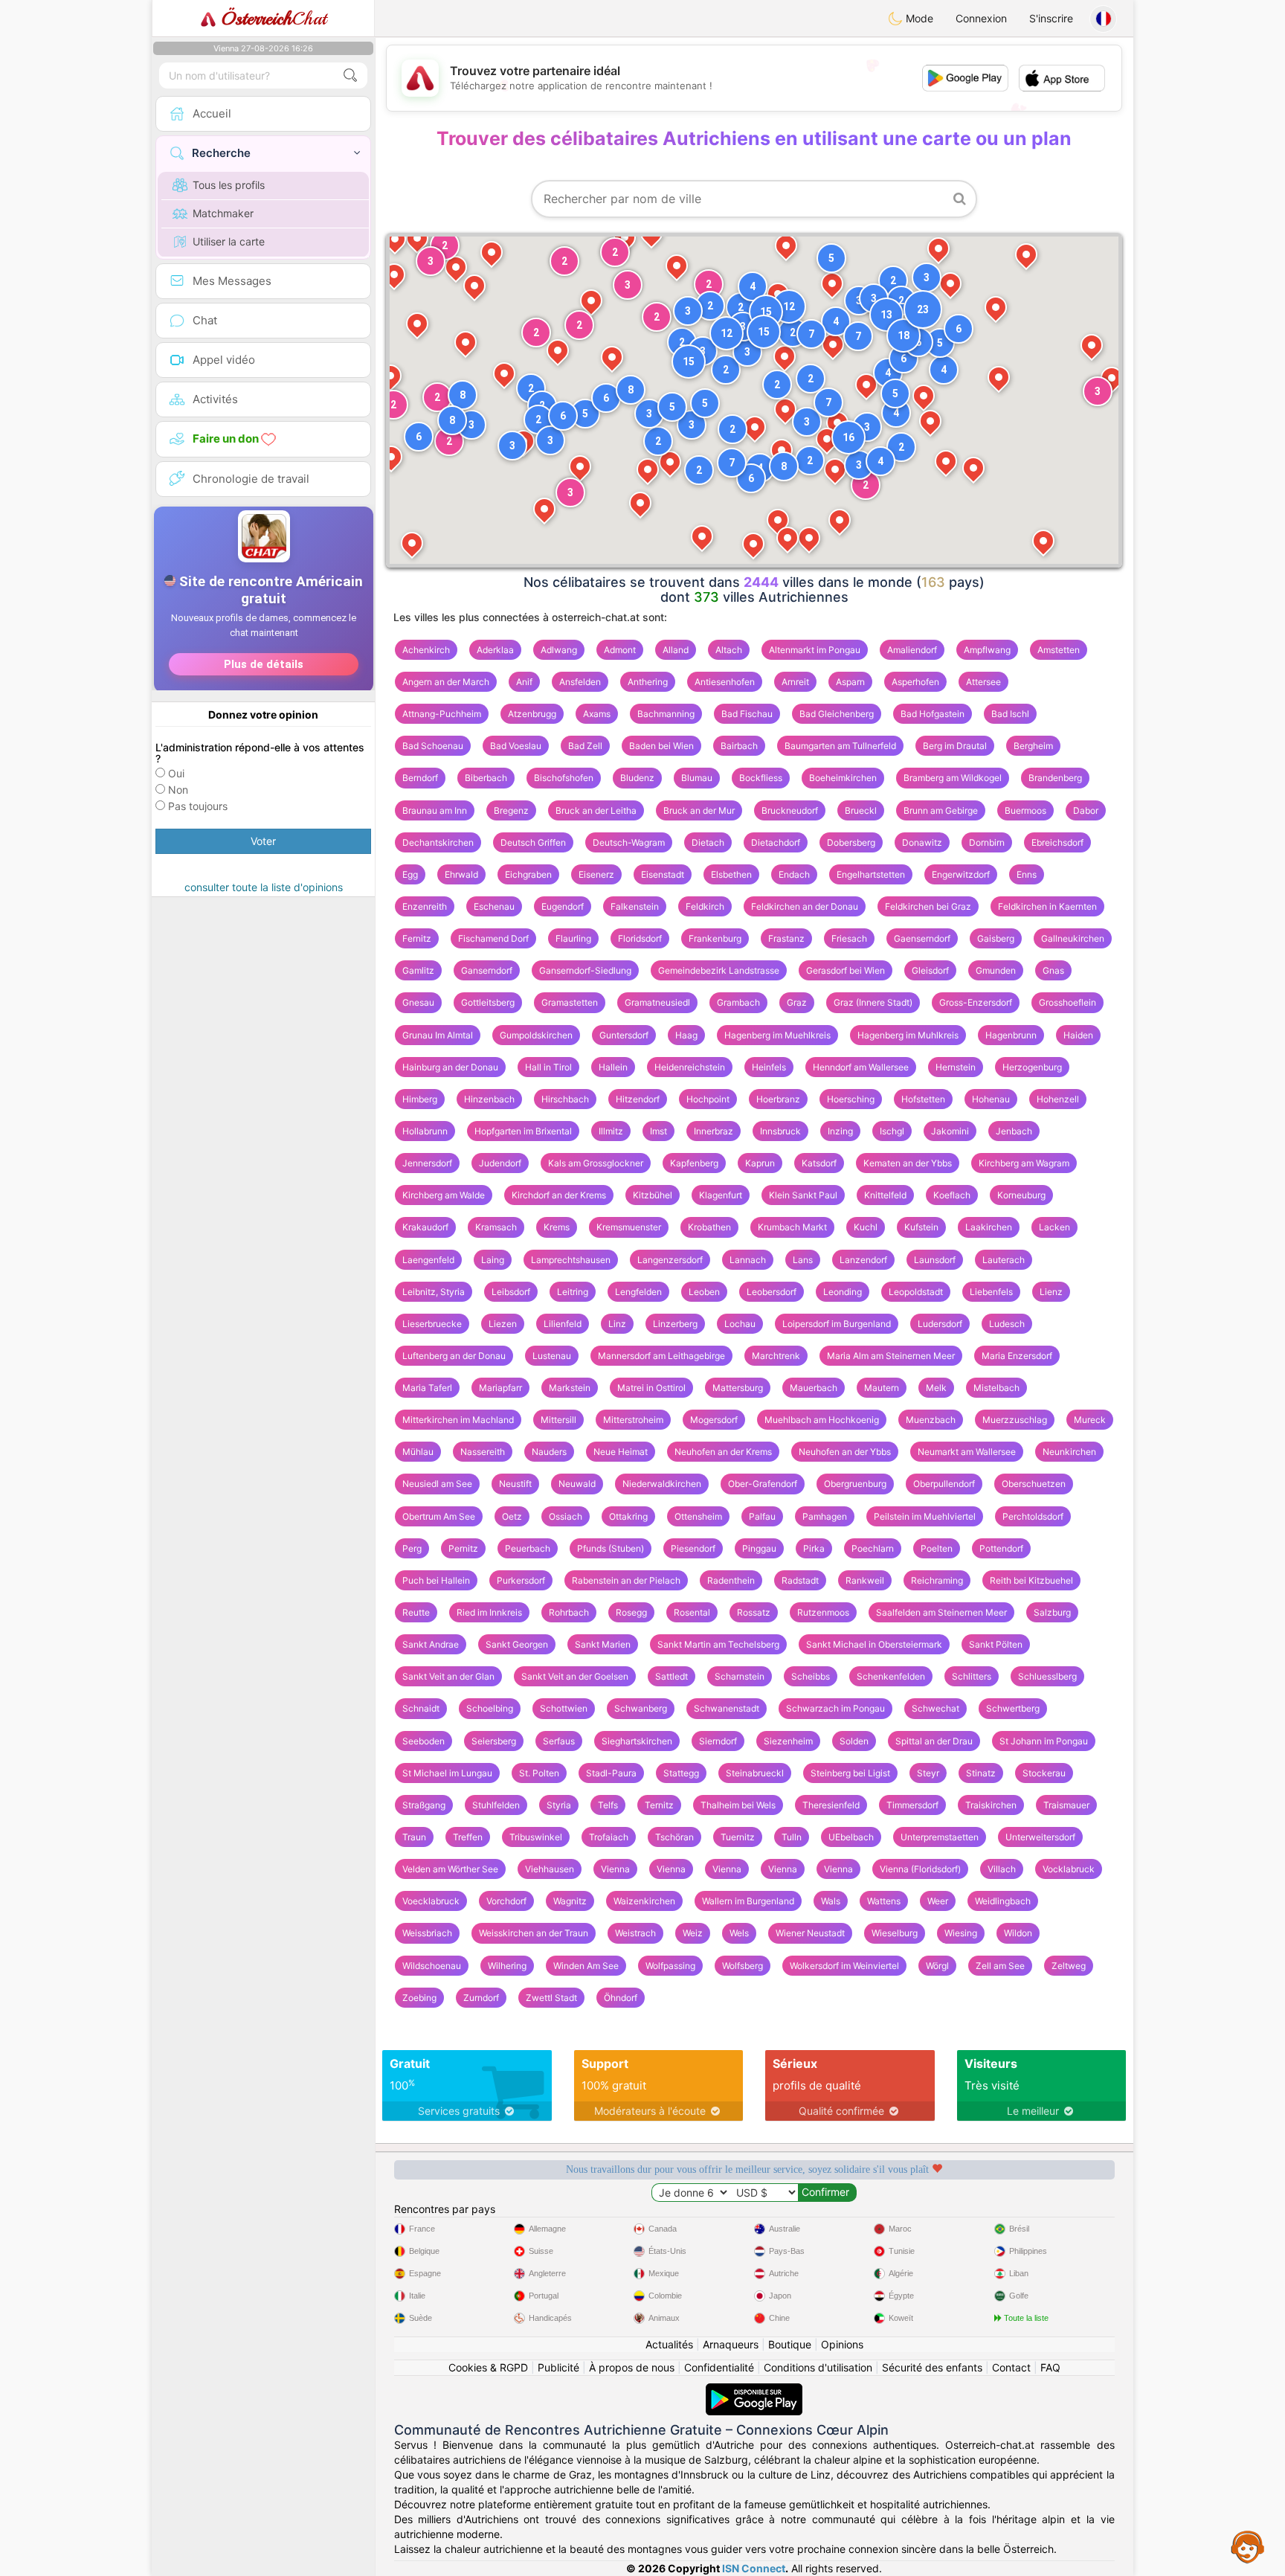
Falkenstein (635, 906)
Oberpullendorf (944, 1484)
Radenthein (731, 1580)
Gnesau (418, 1002)
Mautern (882, 1388)
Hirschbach (565, 1099)
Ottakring (628, 1516)
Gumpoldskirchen (536, 1035)
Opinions (842, 2344)
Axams (597, 714)
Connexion (981, 18)
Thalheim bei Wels (738, 1805)
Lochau (740, 1324)
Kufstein (921, 1227)
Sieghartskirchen (637, 1741)
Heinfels (769, 1067)
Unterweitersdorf (1040, 1837)
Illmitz (611, 1131)
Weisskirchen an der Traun (534, 1933)
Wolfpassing (670, 1966)
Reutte (416, 1612)
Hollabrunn (425, 1131)
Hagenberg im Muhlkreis (908, 1035)
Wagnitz (570, 1901)
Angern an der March (446, 682)
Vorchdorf (506, 1901)
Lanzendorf (863, 1260)
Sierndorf (718, 1741)
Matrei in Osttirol (651, 1388)
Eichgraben (528, 874)
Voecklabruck (431, 1901)
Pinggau (759, 1548)
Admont (620, 650)
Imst (658, 1131)
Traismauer (1066, 1805)
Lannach (748, 1260)
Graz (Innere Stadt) (873, 1002)
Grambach (738, 1002)
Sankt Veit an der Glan (448, 1676)
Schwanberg (641, 1708)
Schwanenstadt (727, 1708)
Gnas (1053, 970)
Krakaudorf (425, 1227)
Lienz (1051, 1292)
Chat (274, 19)
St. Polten (539, 1773)
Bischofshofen (564, 778)
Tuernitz (738, 1837)
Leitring (573, 1292)
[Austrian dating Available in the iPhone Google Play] (754, 2390)
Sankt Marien (603, 1644)
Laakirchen (989, 1227)
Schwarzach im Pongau (835, 1708)
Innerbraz (714, 1131)
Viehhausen (550, 1869)
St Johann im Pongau (1044, 1741)
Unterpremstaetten (940, 1837)
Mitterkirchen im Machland (458, 1420)
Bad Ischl (1010, 714)
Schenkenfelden (891, 1676)
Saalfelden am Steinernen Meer (941, 1612)
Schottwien (564, 1708)
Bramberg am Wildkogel (953, 778)
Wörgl (937, 1966)
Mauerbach (814, 1388)
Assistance (1248, 2546)
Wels (739, 1933)
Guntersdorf (624, 1035)
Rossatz (754, 1612)
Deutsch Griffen (533, 842)
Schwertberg (1013, 1708)
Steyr (928, 1773)
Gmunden (996, 970)
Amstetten (1059, 650)
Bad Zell (585, 746)
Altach (729, 650)
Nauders (549, 1452)
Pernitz (463, 1548)
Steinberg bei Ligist (850, 1773)
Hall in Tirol (548, 1067)
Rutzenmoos (823, 1612)
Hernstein (956, 1067)
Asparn (850, 682)
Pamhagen (825, 1516)
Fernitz (417, 938)
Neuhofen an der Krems (723, 1452)
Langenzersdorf (670, 1260)
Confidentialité (719, 2367)
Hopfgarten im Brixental (523, 1131)
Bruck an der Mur (699, 810)
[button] (747, 352)
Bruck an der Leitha (596, 810)
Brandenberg (1055, 778)
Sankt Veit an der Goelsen (575, 1676)
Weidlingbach (1003, 1901)
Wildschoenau (432, 1966)
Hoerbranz (778, 1099)
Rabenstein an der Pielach (626, 1580)
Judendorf (500, 1163)
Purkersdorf (521, 1580)
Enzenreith (425, 906)
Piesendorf (693, 1548)
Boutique (790, 2344)
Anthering (648, 682)
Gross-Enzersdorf (976, 1002)
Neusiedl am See (437, 1484)
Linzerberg (675, 1324)
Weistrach (635, 1933)
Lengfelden (638, 1292)
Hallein (613, 1067)
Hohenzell (1058, 1099)
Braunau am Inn (435, 810)
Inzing (840, 1131)
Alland (676, 650)
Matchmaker (223, 213)
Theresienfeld (831, 1805)
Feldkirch (705, 906)
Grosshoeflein (1067, 1002)
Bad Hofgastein (933, 714)
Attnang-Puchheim (442, 714)
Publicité (558, 2367)
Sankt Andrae (431, 1644)
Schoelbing (490, 1708)
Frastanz (786, 938)
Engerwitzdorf (961, 874)
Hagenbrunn (1011, 1035)
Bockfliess (761, 778)
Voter (263, 841)
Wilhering (507, 1966)
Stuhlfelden (496, 1805)
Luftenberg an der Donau (454, 1356)
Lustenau (552, 1356)
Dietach (708, 842)
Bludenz (637, 778)
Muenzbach (931, 1420)
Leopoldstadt (916, 1292)
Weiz (693, 1933)
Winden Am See (586, 1966)
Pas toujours (198, 806)
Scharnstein (740, 1676)
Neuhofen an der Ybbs (845, 1452)
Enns (1027, 874)
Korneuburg (1021, 1195)
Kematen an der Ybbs (908, 1163)
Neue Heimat (621, 1452)
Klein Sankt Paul (803, 1195)
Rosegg (631, 1612)
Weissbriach (427, 1933)
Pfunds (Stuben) (611, 1548)
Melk (936, 1388)
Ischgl (892, 1131)
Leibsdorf (511, 1292)
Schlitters (972, 1676)
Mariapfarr (500, 1388)
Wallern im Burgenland (748, 1901)
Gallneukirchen (1073, 938)
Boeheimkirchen (843, 778)
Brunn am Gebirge (941, 810)
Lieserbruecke (432, 1324)
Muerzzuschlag (1015, 1420)
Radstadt (800, 1580)
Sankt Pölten (996, 1644)
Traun (414, 1837)
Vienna (615, 1869)
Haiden (1078, 1035)
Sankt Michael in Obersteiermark (874, 1644)
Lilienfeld (563, 1324)
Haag (686, 1035)
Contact (1011, 2367)
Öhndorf (621, 1998)
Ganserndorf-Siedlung (585, 970)
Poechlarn (873, 1548)
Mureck (1090, 1420)
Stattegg (681, 1773)
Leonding (843, 1292)
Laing (493, 1260)
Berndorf (420, 778)
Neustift (515, 1484)
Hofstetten (923, 1099)
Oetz (512, 1516)
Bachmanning (666, 714)
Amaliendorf (912, 650)
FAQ (1050, 2367)
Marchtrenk (776, 1356)
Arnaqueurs (731, 2344)
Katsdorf (819, 1163)
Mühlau (418, 1452)
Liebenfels (991, 1292)
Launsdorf (935, 1260)
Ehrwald (461, 874)
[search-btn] (350, 76)
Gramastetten (570, 1002)
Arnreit (795, 682)
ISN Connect (754, 2568)
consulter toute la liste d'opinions (264, 887)
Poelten (937, 1548)
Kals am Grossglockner (596, 1163)
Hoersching (851, 1099)
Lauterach (1004, 1260)
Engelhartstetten (871, 874)
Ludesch (1007, 1324)
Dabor (1086, 810)
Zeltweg (1069, 1966)
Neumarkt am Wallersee (967, 1452)
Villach (1002, 1869)
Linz (617, 1324)
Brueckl (861, 810)
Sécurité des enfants (932, 2367)
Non (178, 790)
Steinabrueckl (755, 1773)
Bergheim (1033, 746)
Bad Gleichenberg (837, 714)
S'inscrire (1051, 18)
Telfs (608, 1805)
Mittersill (558, 1420)
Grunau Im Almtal (438, 1035)
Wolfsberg (743, 1966)
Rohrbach (569, 1612)
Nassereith (483, 1452)
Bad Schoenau (433, 746)
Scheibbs (811, 1676)
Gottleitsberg (488, 1002)
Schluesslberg (1047, 1676)
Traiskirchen (991, 1805)
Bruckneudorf (790, 810)
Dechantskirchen (438, 842)
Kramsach (496, 1227)
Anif (524, 682)
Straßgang (424, 1805)
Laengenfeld (428, 1260)
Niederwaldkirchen (662, 1484)
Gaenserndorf (922, 938)
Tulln (792, 1837)
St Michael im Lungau (447, 1773)
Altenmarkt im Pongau (815, 650)
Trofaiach (609, 1837)
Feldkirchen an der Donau (805, 906)
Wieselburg (895, 1933)
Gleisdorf (930, 970)
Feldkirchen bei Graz (928, 906)
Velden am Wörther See (450, 1869)
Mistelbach (996, 1388)
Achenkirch (426, 650)
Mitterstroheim (633, 1420)
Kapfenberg (694, 1163)
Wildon (1018, 1933)
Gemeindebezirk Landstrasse (719, 970)
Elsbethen (731, 874)
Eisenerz (596, 874)
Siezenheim (788, 1741)
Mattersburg (738, 1388)
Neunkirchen (1069, 1452)
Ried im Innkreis (489, 1612)
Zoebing (419, 1998)
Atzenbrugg (532, 714)
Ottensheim (698, 1516)
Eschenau (494, 906)
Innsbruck (780, 1131)
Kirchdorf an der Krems (559, 1195)
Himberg (420, 1099)
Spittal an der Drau (934, 1741)
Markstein (570, 1388)
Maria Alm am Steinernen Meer (891, 1356)
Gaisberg (996, 938)
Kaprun (760, 1163)
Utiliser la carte (229, 241)
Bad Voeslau (516, 746)
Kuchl (866, 1227)
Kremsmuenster (629, 1227)
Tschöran (674, 1837)
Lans (803, 1260)
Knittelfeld (885, 1195)
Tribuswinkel (536, 1837)
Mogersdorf (714, 1420)
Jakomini (950, 1131)
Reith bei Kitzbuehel (1031, 1580)
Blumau (697, 778)
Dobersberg (851, 842)
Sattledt (672, 1676)
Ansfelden (580, 682)
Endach (794, 874)
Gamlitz (418, 970)
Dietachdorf (776, 842)
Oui (176, 773)
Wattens (884, 1901)
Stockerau (1044, 1773)
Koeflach (952, 1195)
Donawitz (922, 842)
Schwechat (935, 1708)
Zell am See (1000, 1966)
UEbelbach (851, 1837)
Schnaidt (421, 1708)
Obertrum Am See (439, 1516)
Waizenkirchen (644, 1901)
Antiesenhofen (725, 682)
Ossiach (566, 1516)
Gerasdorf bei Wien (846, 970)
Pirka (814, 1548)
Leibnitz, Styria (434, 1292)
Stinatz (981, 1773)
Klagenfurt (721, 1195)
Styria (559, 1805)
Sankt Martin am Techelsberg (718, 1644)
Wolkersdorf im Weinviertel (844, 1966)
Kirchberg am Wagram (1024, 1163)
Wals (831, 1901)
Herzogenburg (1032, 1067)
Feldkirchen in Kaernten (1047, 906)
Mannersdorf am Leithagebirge (661, 1356)
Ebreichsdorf (1057, 842)
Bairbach (739, 746)
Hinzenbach (489, 1099)
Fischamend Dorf (493, 938)
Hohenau (991, 1099)
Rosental (692, 1612)
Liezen (503, 1324)
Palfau (762, 1516)
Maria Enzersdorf (1017, 1356)
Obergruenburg (855, 1484)
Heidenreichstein (690, 1067)
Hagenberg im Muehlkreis (777, 1035)
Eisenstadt (663, 874)
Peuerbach (528, 1548)
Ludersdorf (940, 1324)
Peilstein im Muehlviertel (925, 1516)
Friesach (849, 938)
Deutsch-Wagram (629, 842)
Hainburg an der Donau (450, 1067)
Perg (412, 1548)
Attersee (983, 682)
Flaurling (573, 938)
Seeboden (423, 1741)
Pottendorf (1001, 1548)
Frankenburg (715, 938)
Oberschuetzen (1034, 1484)
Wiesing (961, 1933)
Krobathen (709, 1227)
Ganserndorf (487, 970)
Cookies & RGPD (488, 2367)
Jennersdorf (427, 1163)
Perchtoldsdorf (1033, 1516)
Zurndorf (481, 1998)
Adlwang (559, 650)
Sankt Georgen (517, 1644)
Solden (854, 1741)
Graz (797, 1002)
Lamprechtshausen (571, 1260)
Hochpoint (708, 1099)
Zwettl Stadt (551, 1998)
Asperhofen (915, 682)
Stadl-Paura (611, 1773)
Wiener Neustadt (810, 1933)
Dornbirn (987, 842)
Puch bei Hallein (436, 1580)
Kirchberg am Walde (444, 1195)
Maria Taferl (427, 1388)
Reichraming (937, 1580)
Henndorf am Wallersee (861, 1067)
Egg (410, 874)
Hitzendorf (638, 1099)
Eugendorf (563, 906)
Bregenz (511, 810)
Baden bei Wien (661, 746)
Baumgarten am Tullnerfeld (840, 746)
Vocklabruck (1069, 1869)
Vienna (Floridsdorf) (920, 1869)
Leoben (704, 1292)
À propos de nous (632, 2367)
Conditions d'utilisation (818, 2367)
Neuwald (577, 1484)
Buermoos (1025, 810)
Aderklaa (495, 650)
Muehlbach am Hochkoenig (822, 1420)
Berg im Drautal (955, 746)
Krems (557, 1227)
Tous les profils (229, 185)
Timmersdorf (912, 1805)
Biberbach (486, 778)
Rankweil (865, 1580)
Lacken (1054, 1227)
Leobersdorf (772, 1292)
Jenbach (1014, 1131)
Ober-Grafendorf (763, 1484)
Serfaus (559, 1741)
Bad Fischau (747, 714)
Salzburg (1052, 1612)
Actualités (669, 2344)
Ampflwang (987, 650)
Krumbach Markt (792, 1227)
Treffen (468, 1837)
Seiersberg (494, 1741)
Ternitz (659, 1805)
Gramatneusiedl (657, 1002)
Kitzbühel (653, 1195)
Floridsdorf (640, 938)
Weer (938, 1901)
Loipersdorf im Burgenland (837, 1324)
